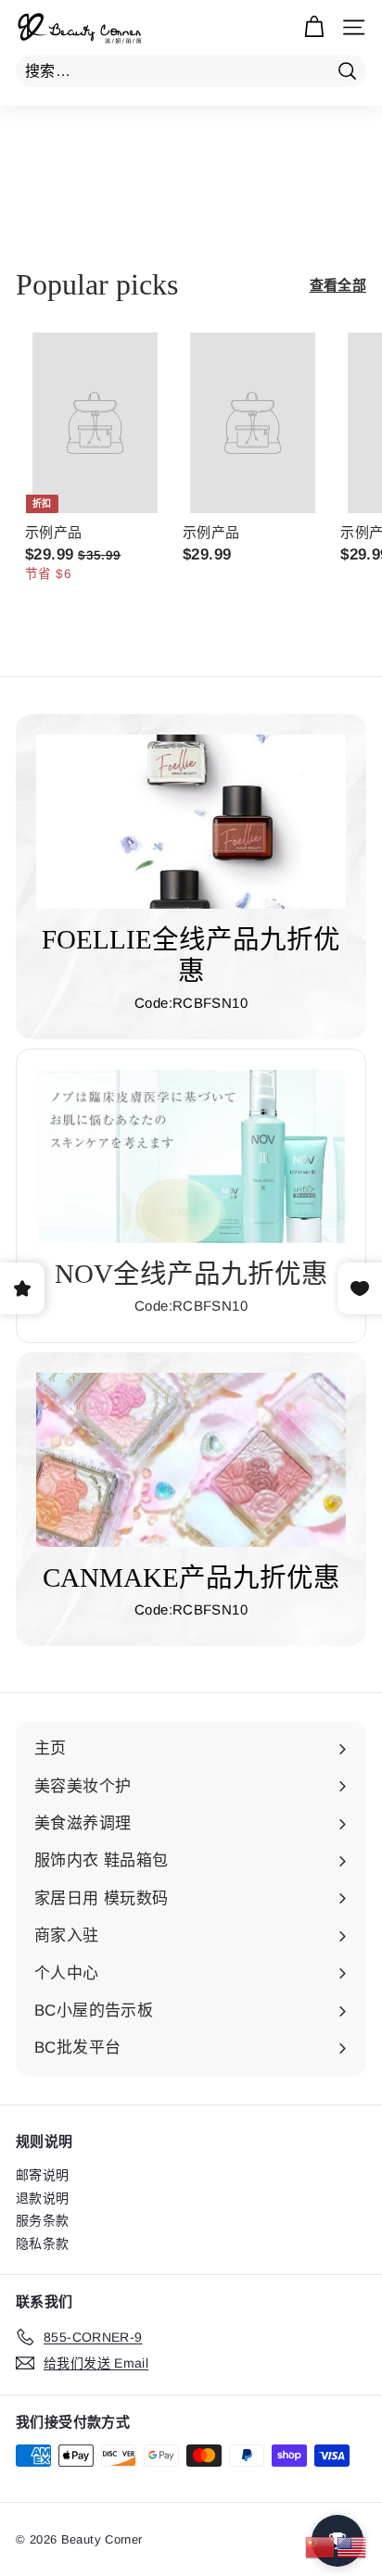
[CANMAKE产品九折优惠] (191, 1460)
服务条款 (43, 2220)
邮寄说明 (43, 2175)
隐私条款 (43, 2243)
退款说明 (43, 2198)
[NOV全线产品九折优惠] (191, 1156)
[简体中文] (321, 2546)
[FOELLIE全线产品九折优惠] (191, 822)
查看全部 (338, 285)
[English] (352, 2546)
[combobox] (191, 71)
